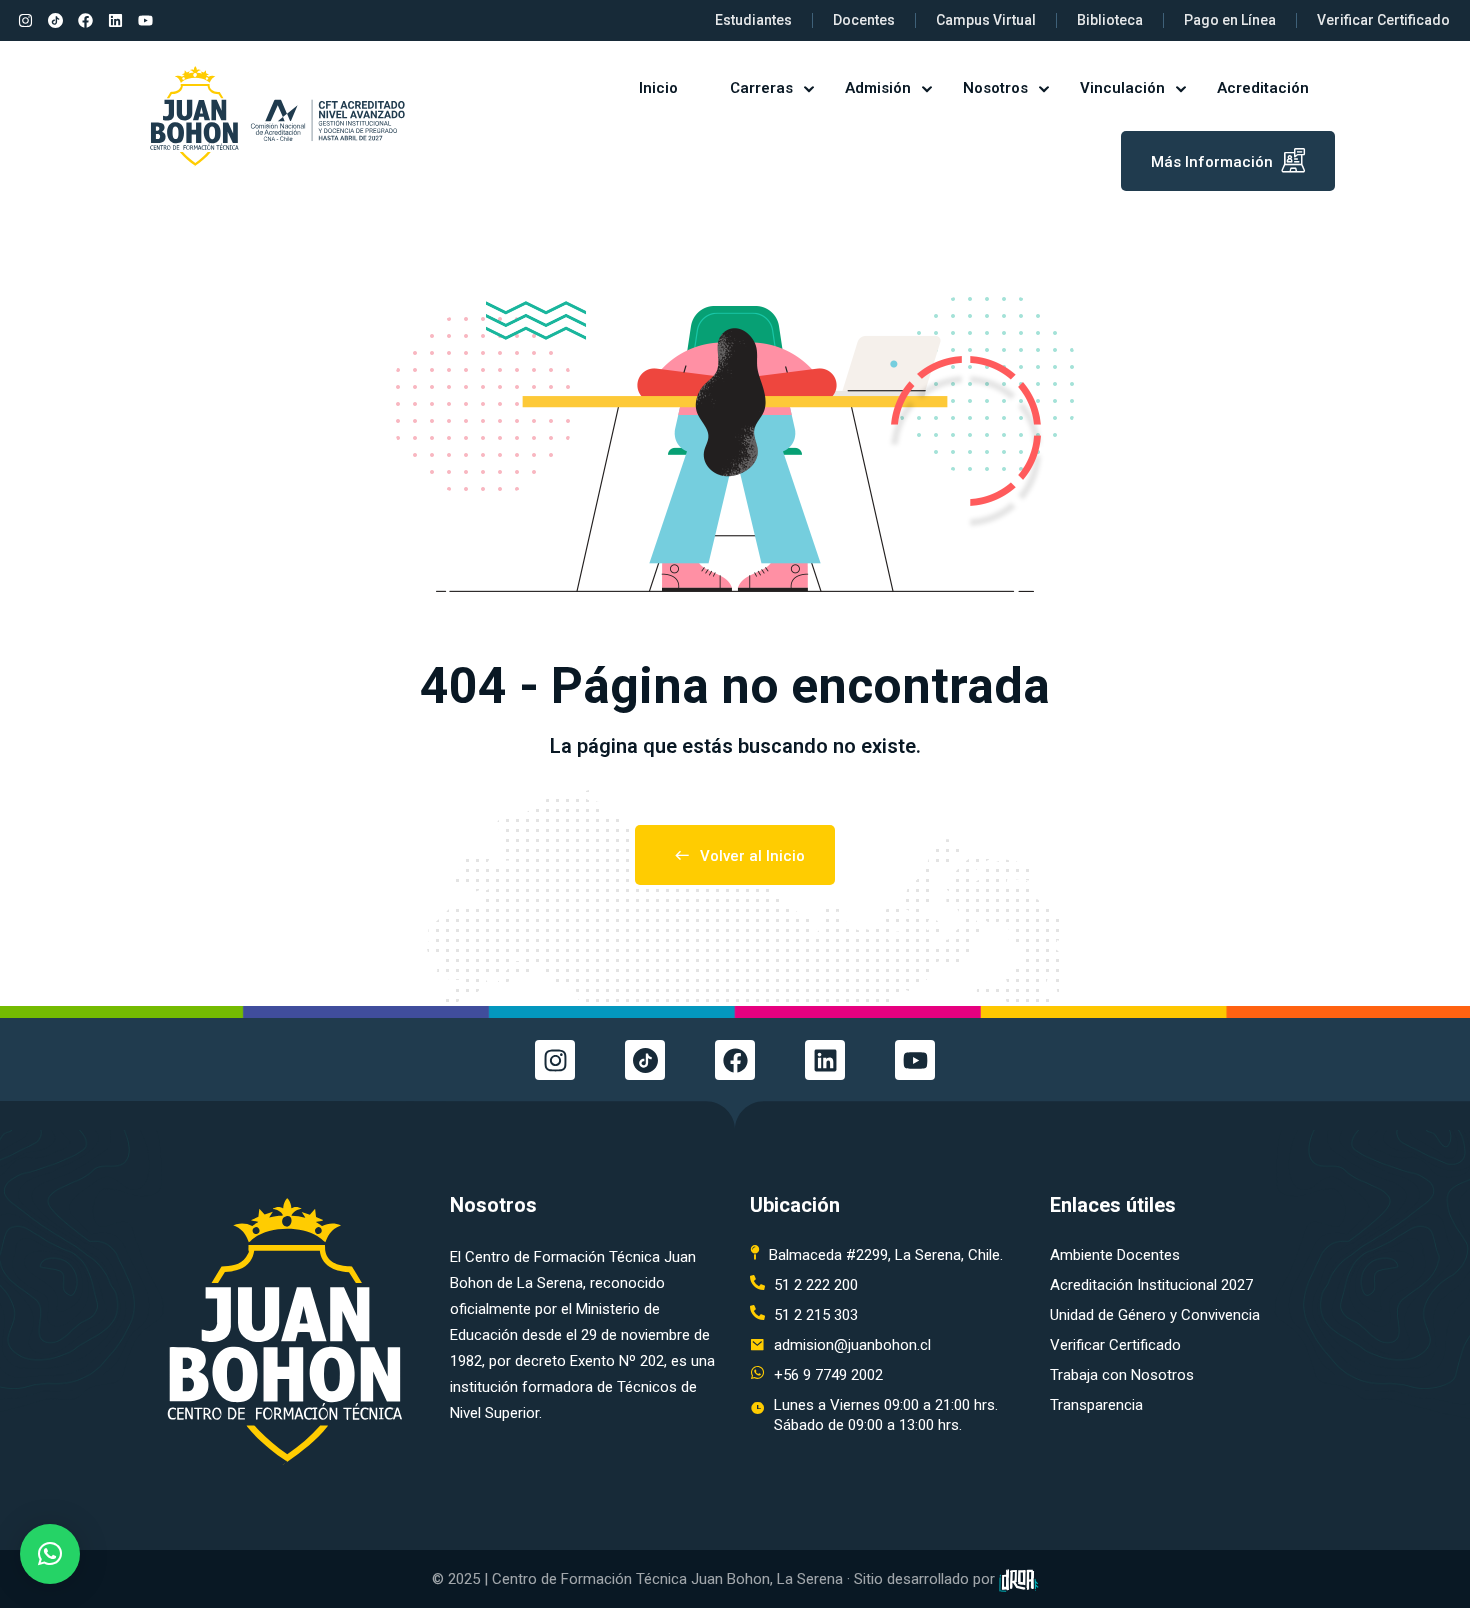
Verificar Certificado (1383, 20)
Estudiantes (753, 20)
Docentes (864, 20)
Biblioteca (1110, 20)
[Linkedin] (115, 21)
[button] (50, 1554)
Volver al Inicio (752, 856)
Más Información (1212, 162)
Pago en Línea (1230, 20)
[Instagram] (25, 21)
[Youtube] (145, 21)
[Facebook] (85, 21)
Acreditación (1263, 88)
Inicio (658, 88)
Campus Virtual (986, 20)
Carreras (761, 88)
